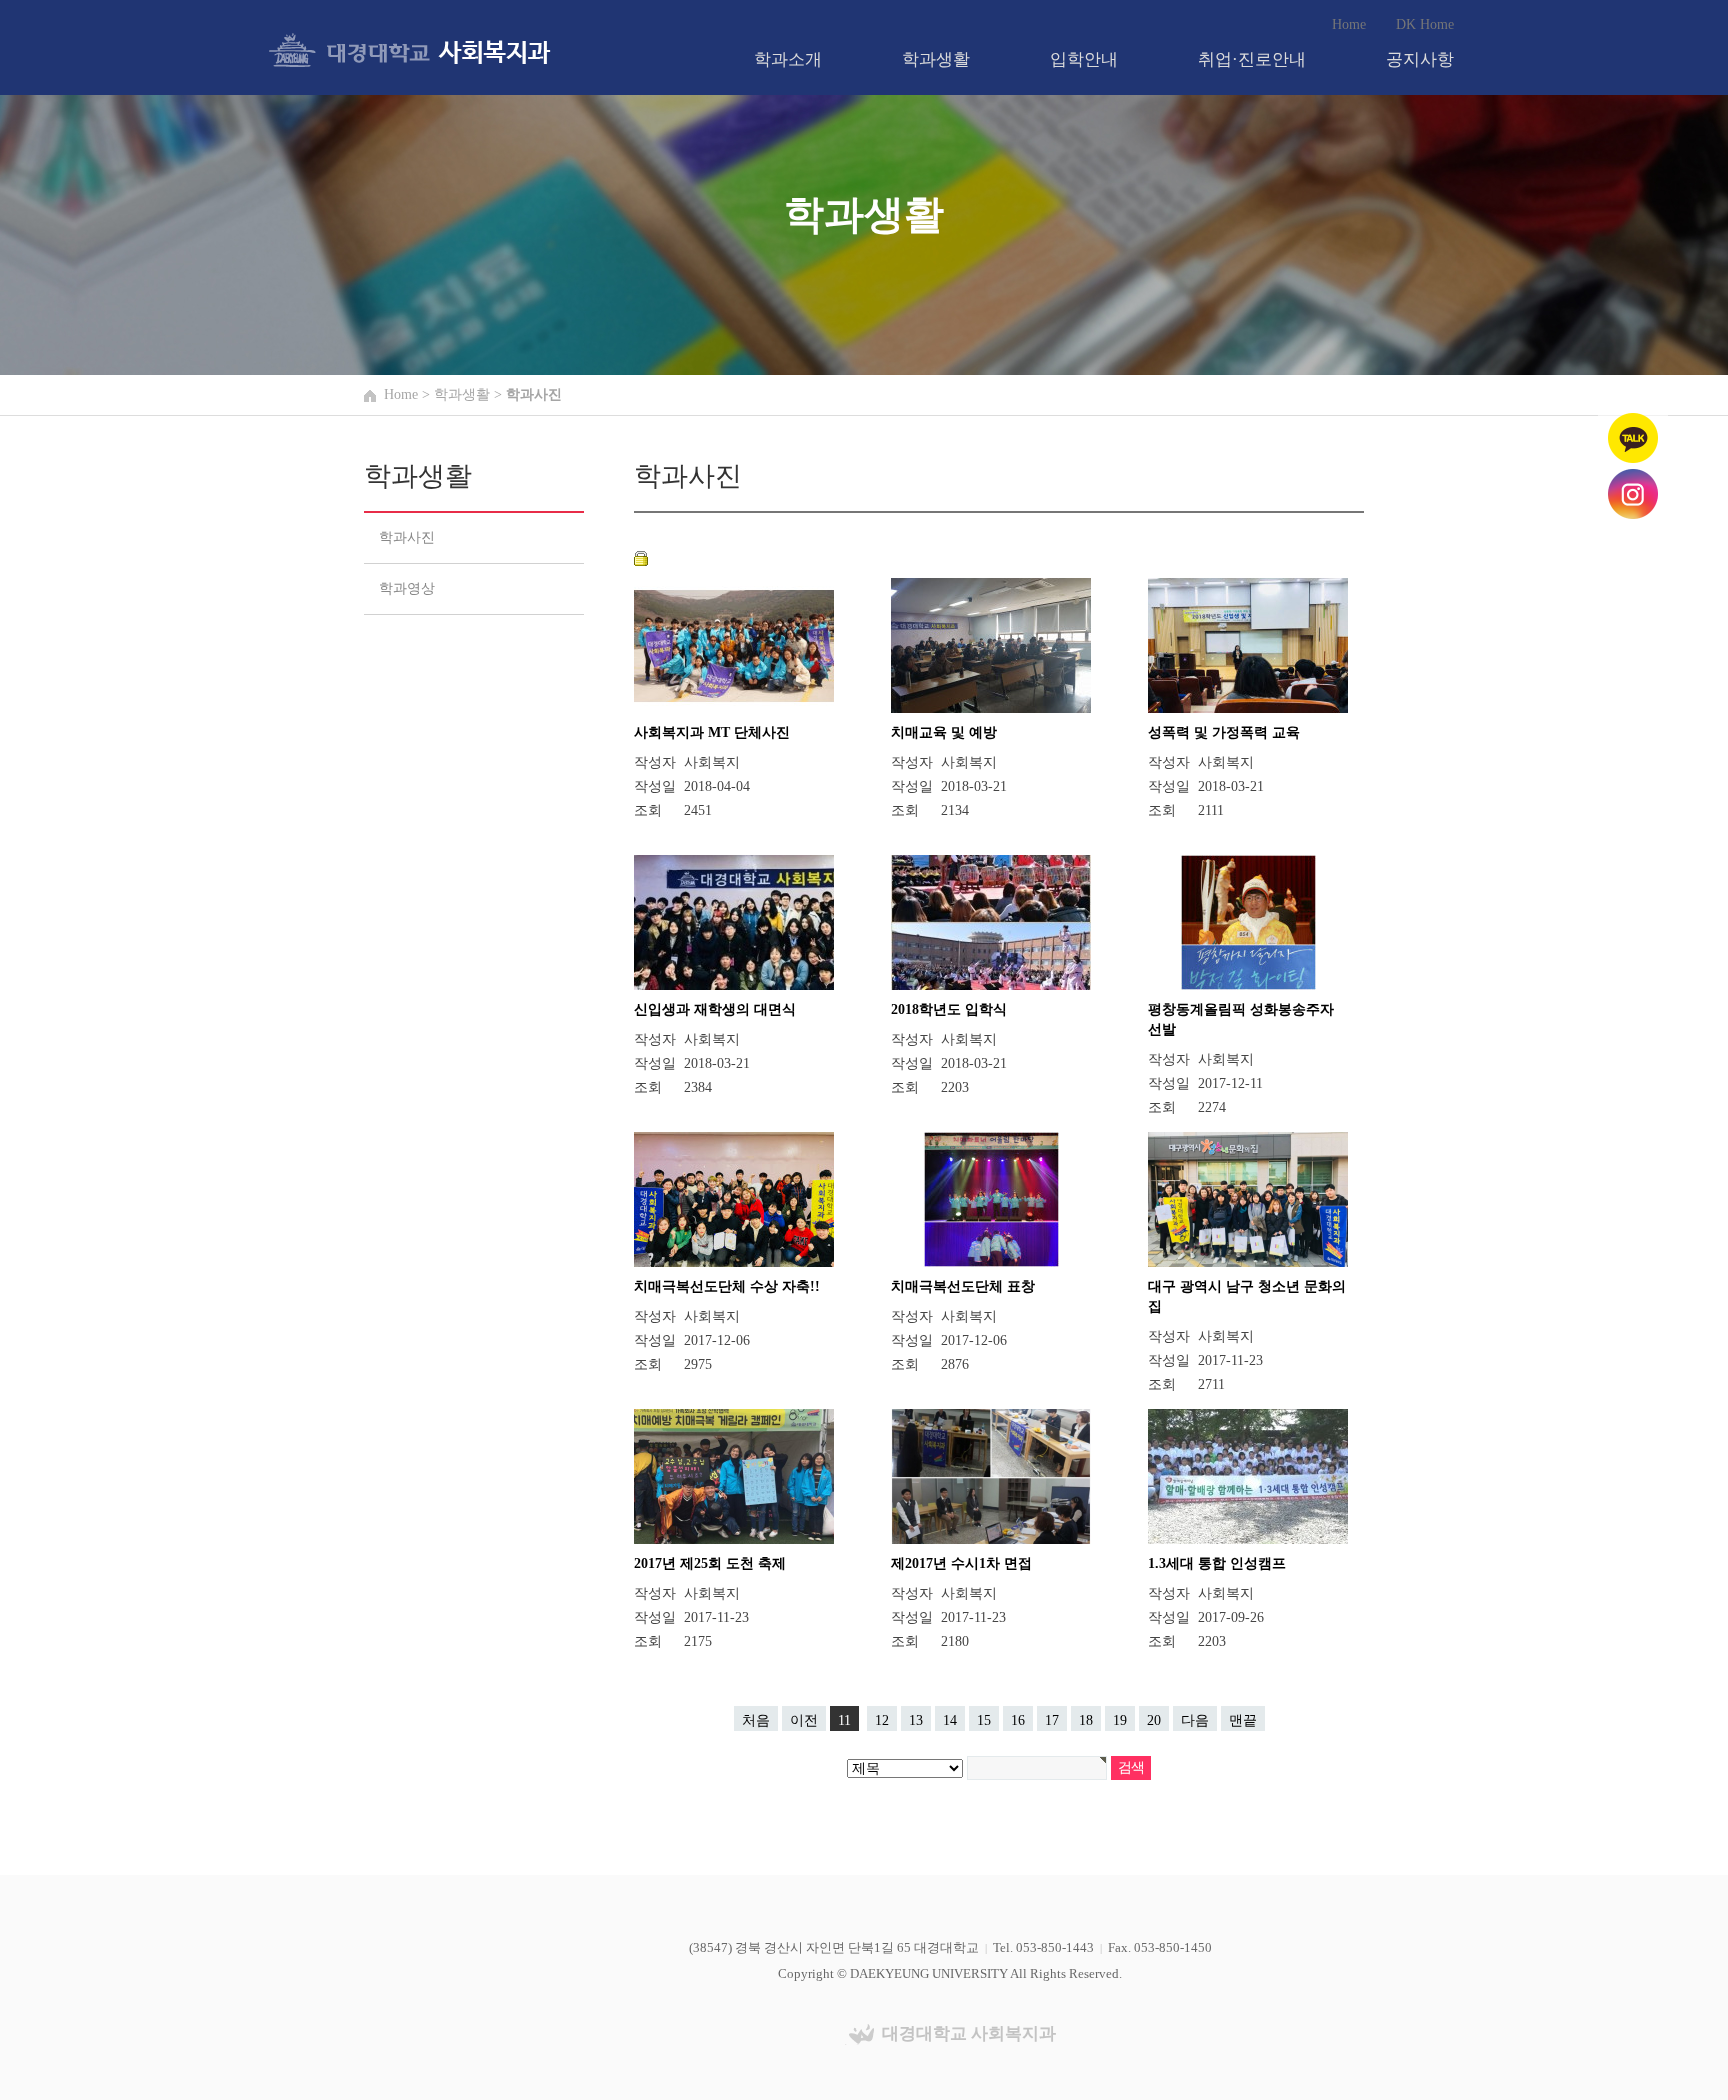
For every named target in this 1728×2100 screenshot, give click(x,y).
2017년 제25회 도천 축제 (710, 1563)
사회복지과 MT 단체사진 (712, 732)
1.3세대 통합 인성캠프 (1217, 1563)
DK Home (1425, 24)
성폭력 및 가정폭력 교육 (1224, 732)
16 (1018, 1720)
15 (984, 1720)
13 (916, 1720)
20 (1154, 1720)
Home (1349, 24)
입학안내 (1084, 59)
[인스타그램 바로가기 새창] (1633, 492)
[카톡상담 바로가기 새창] (1633, 436)
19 (1120, 1720)
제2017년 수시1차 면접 (961, 1563)
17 (1052, 1720)
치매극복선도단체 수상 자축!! (727, 1286)
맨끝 (1243, 1720)
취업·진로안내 (1252, 59)
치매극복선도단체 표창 (963, 1286)
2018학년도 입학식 (949, 1009)
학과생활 (936, 59)
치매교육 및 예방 (944, 732)
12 (882, 1720)
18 (1086, 1720)
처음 (756, 1720)
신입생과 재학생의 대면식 (715, 1009)
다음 (1195, 1720)
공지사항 (1420, 59)
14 (950, 1720)
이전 (804, 1720)
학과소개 (788, 59)
